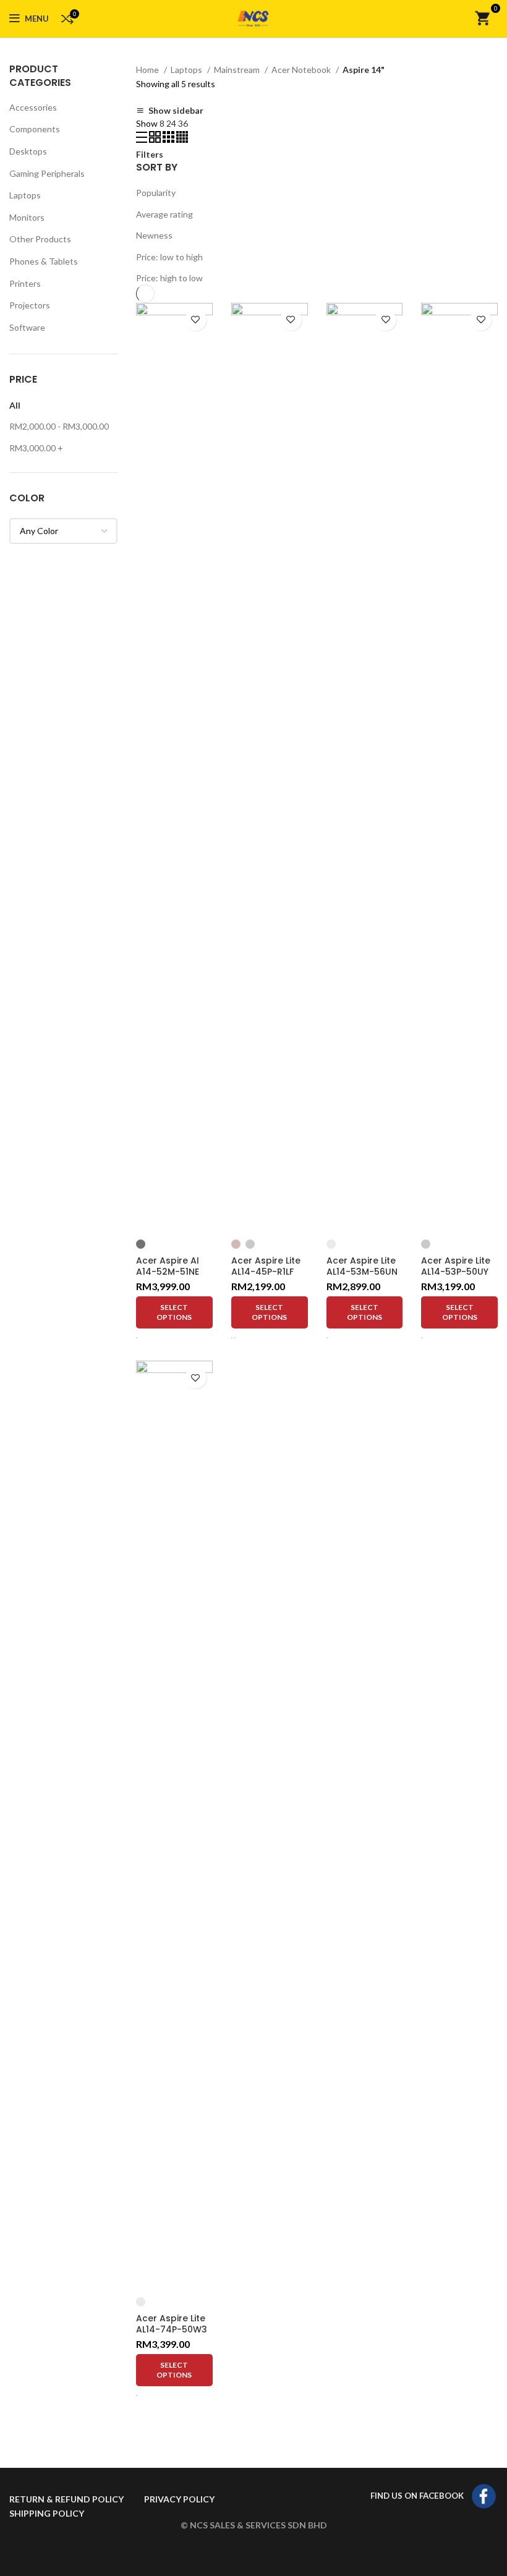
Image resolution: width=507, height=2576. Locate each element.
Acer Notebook (302, 70)
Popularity (156, 193)
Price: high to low (169, 278)
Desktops (28, 151)
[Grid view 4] (182, 139)
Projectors (30, 305)
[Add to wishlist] (196, 320)
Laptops (25, 195)
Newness (154, 235)
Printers (25, 283)
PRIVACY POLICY (179, 2499)
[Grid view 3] (169, 139)
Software (27, 327)
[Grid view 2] (156, 139)
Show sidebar (176, 111)
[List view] (143, 139)
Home (148, 70)
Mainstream (238, 70)
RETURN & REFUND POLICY (66, 2499)
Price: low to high (169, 257)
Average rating (164, 214)
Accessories (33, 107)
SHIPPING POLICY (47, 2513)
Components (35, 129)
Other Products (40, 239)
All (15, 405)
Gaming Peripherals (47, 173)
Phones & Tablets (44, 261)
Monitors (27, 217)
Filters (150, 155)
